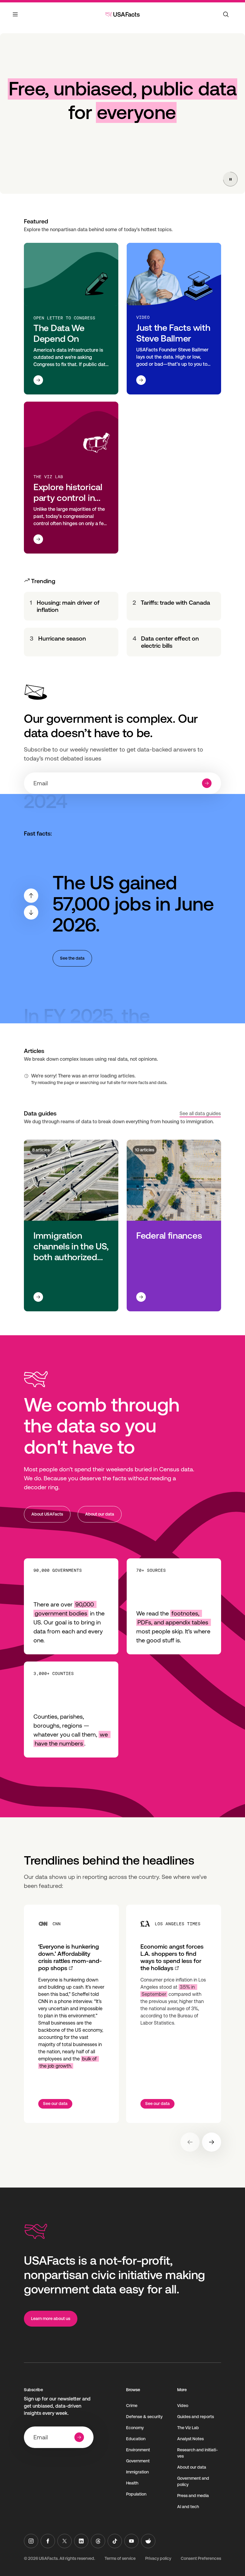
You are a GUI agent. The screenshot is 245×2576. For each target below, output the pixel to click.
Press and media (193, 2496)
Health (132, 2483)
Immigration (137, 2472)
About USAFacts (47, 1514)
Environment (138, 2450)
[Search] (226, 14)
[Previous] (31, 896)
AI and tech (188, 2507)
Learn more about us (51, 2319)
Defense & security (144, 2417)
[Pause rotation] (230, 179)
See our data (55, 2104)
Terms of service (120, 2558)
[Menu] (16, 18)
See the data (72, 958)
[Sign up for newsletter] (207, 783)
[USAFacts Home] (122, 14)
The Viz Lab (188, 2428)
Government (138, 2461)
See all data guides (200, 1114)
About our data (100, 1514)
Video (183, 2406)
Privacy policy (158, 2558)
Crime (132, 2406)
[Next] (31, 912)
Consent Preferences (201, 2558)
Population (136, 2494)
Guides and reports (196, 2417)
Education (136, 2439)
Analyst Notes (190, 2439)
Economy (135, 2428)
